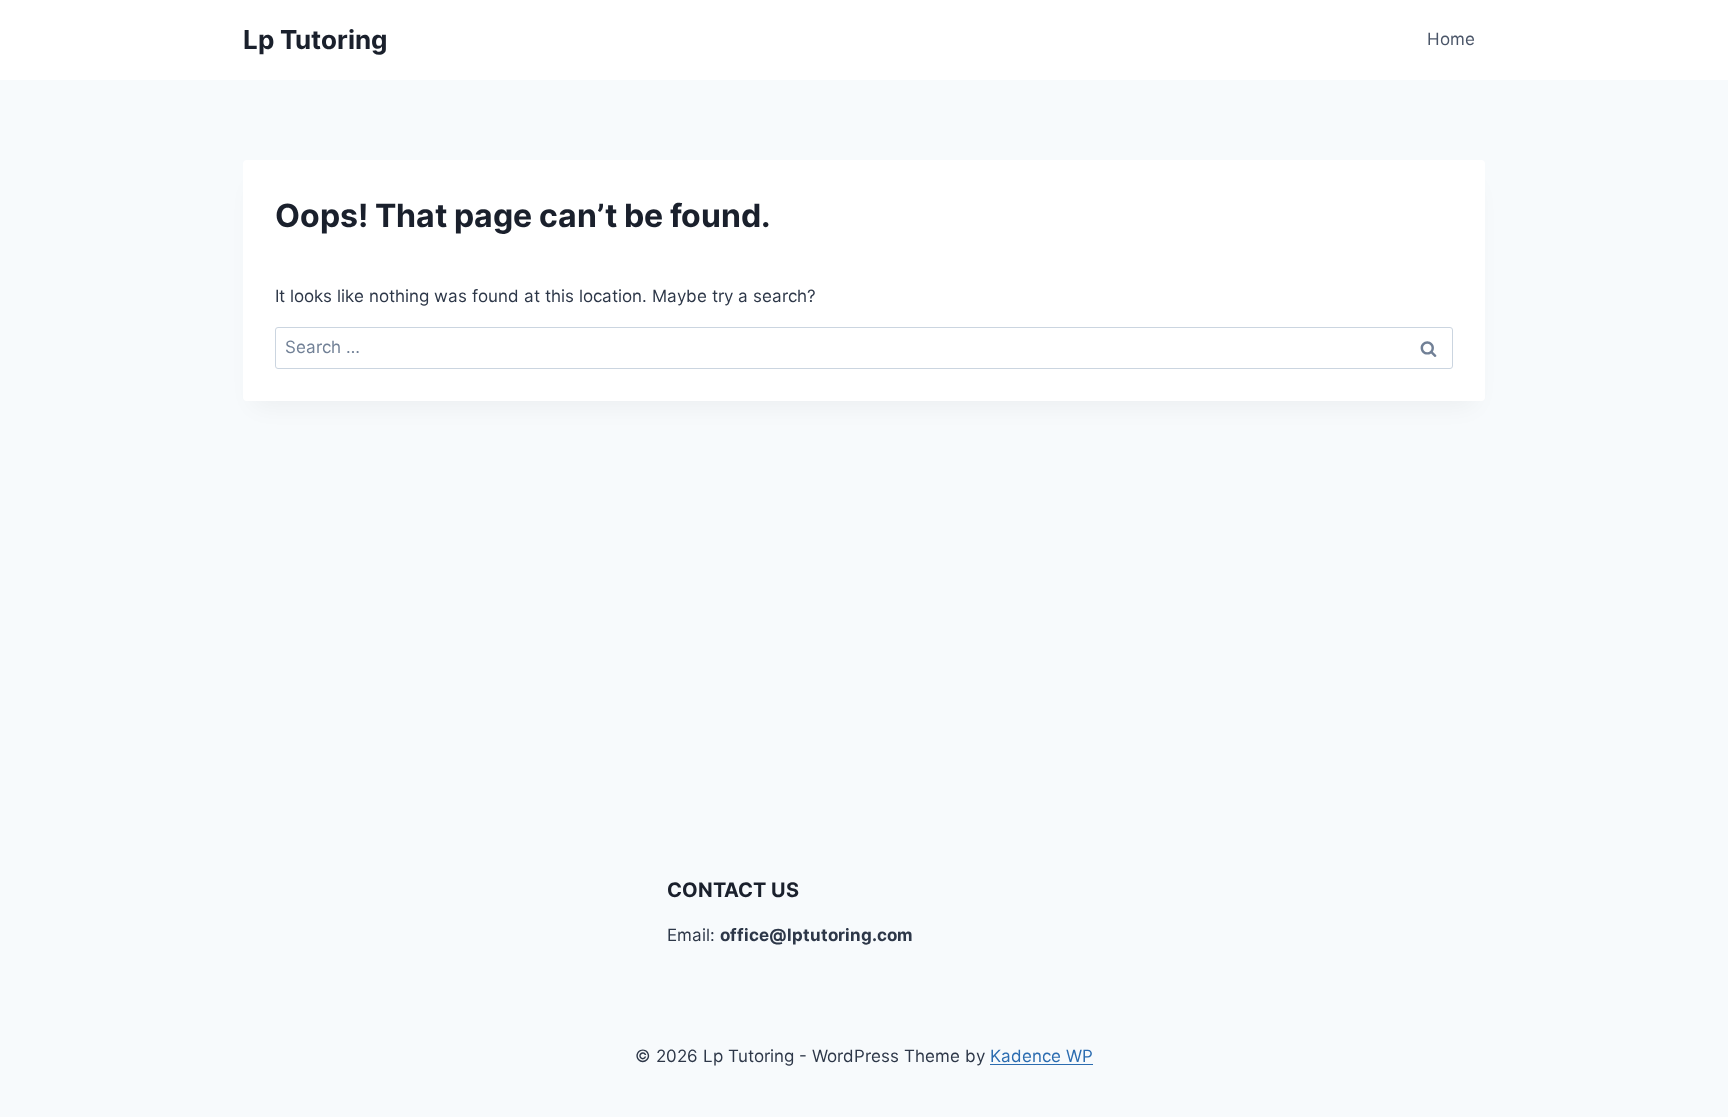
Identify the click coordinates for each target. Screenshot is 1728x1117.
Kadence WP (1041, 1056)
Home (1451, 39)
